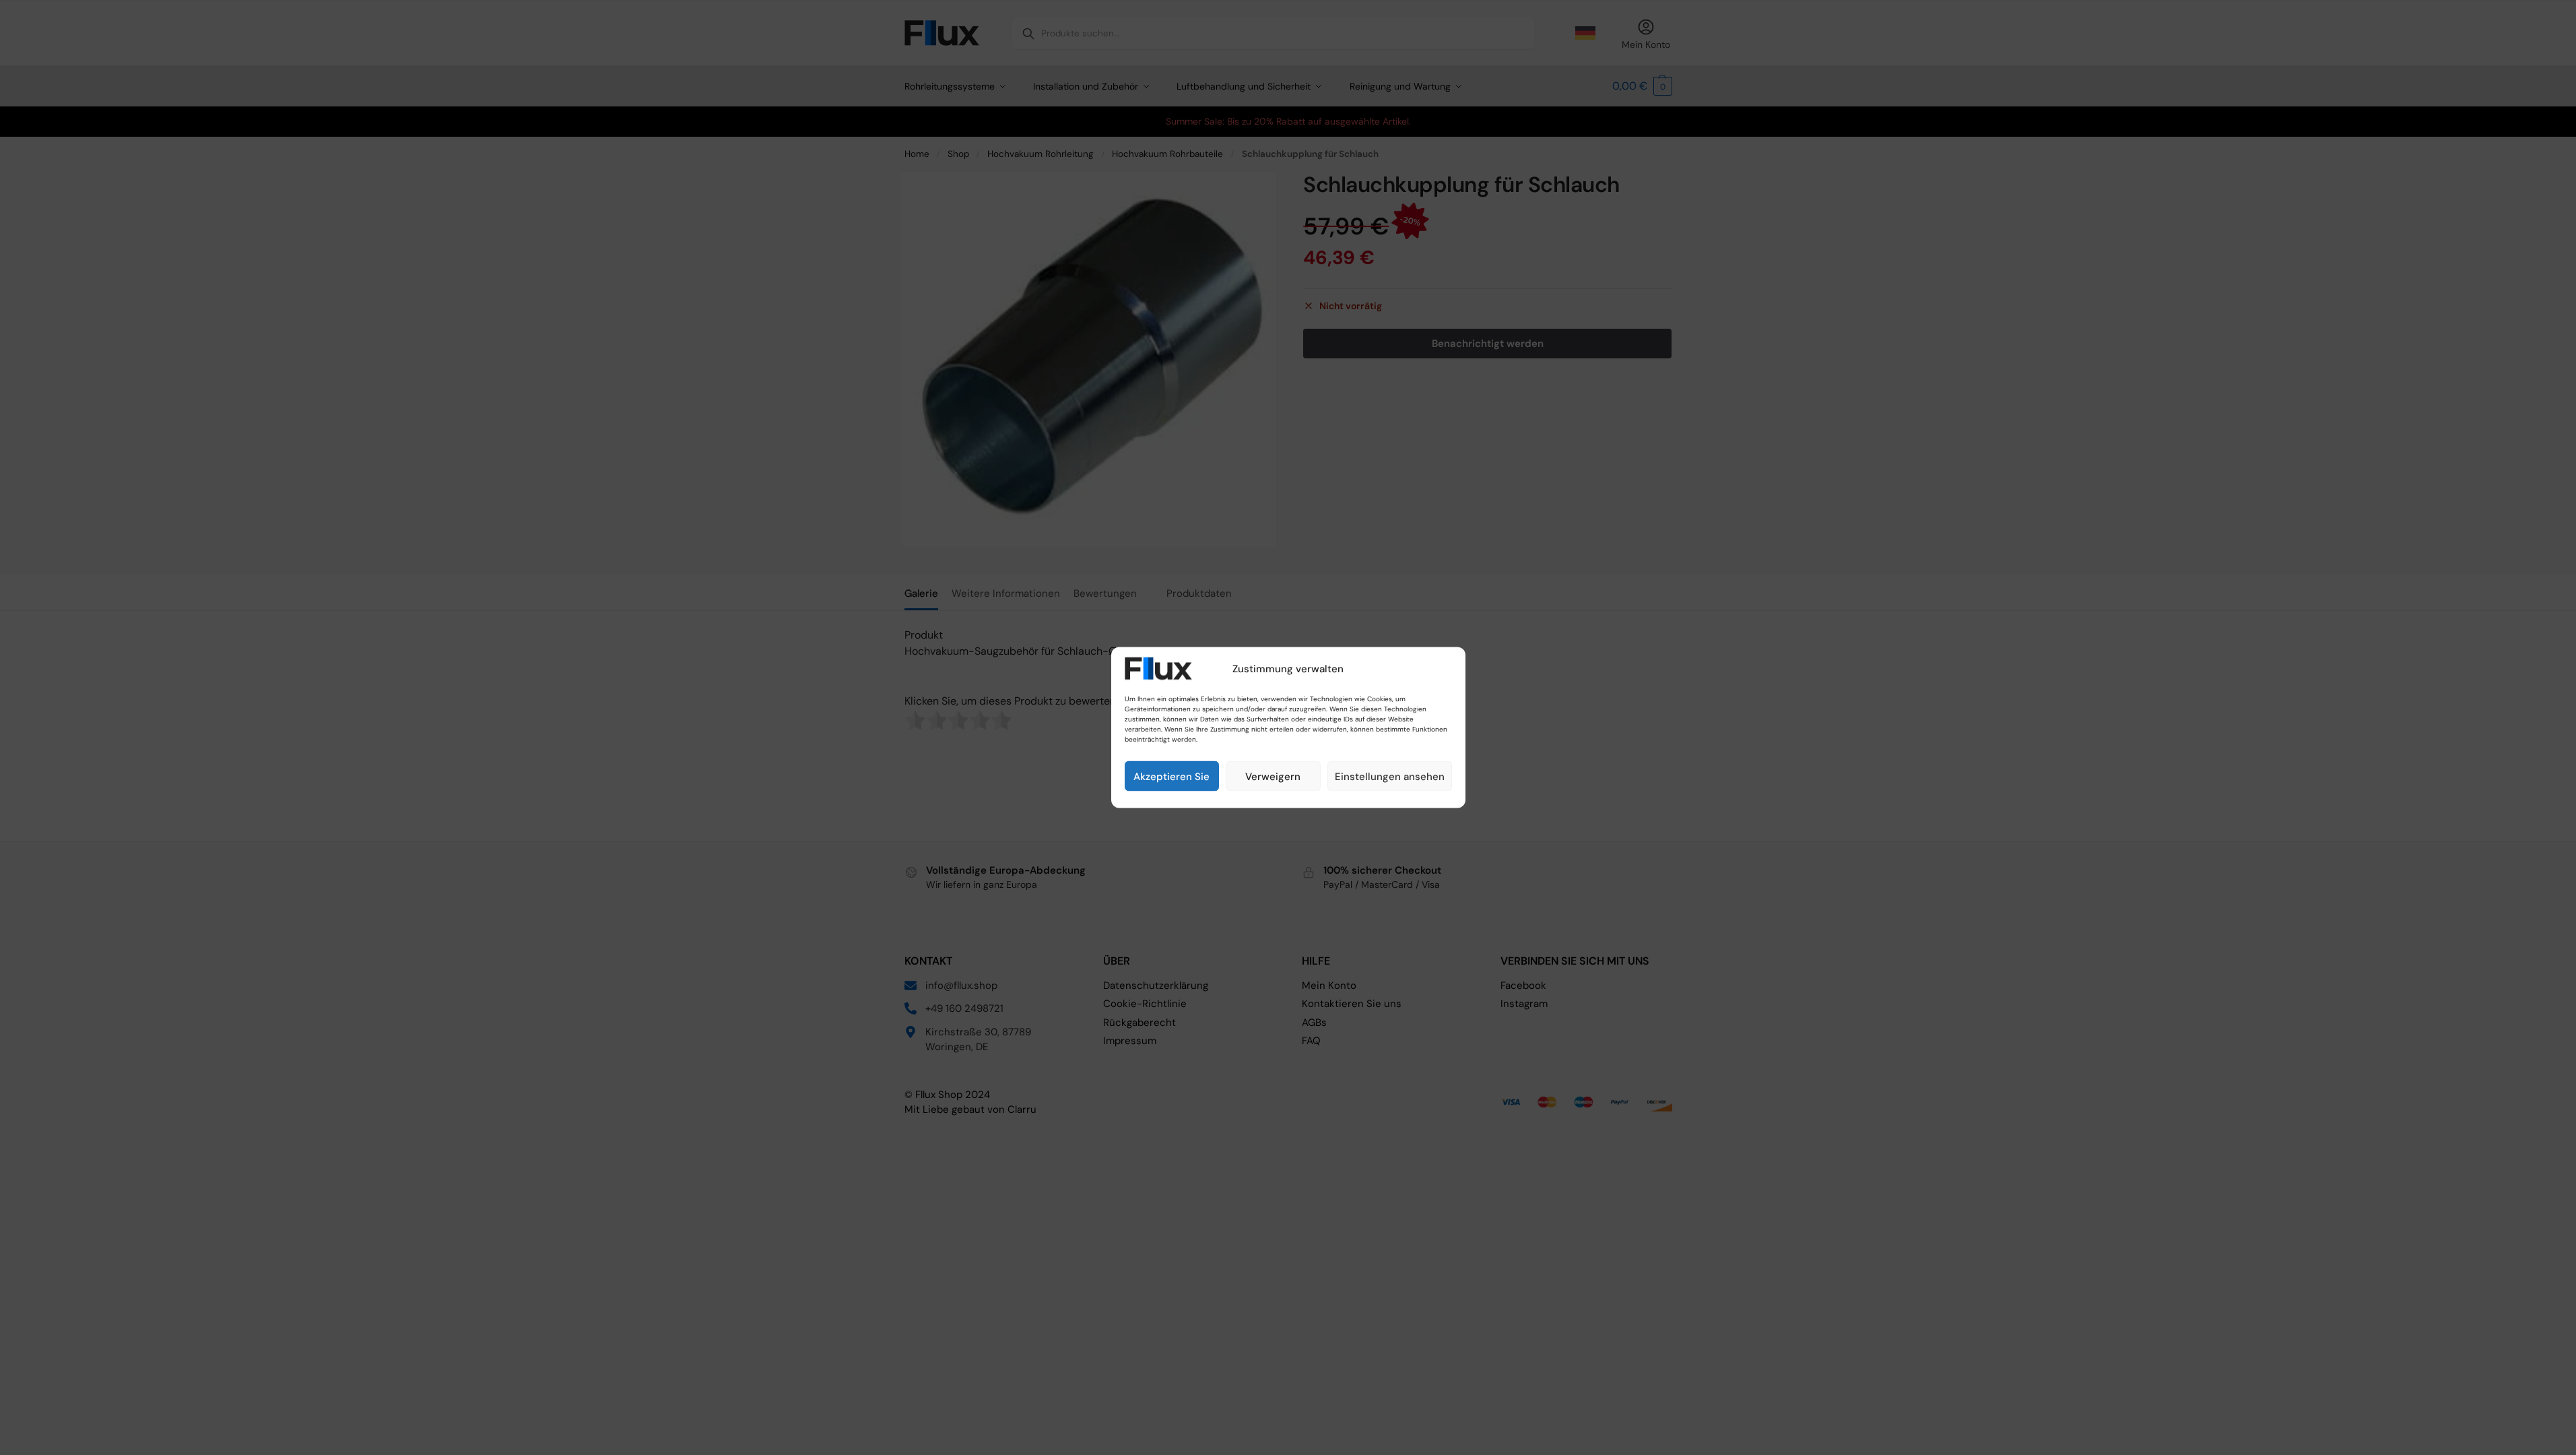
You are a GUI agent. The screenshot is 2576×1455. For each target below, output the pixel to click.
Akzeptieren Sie (1171, 776)
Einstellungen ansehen (1390, 776)
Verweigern (1273, 776)
